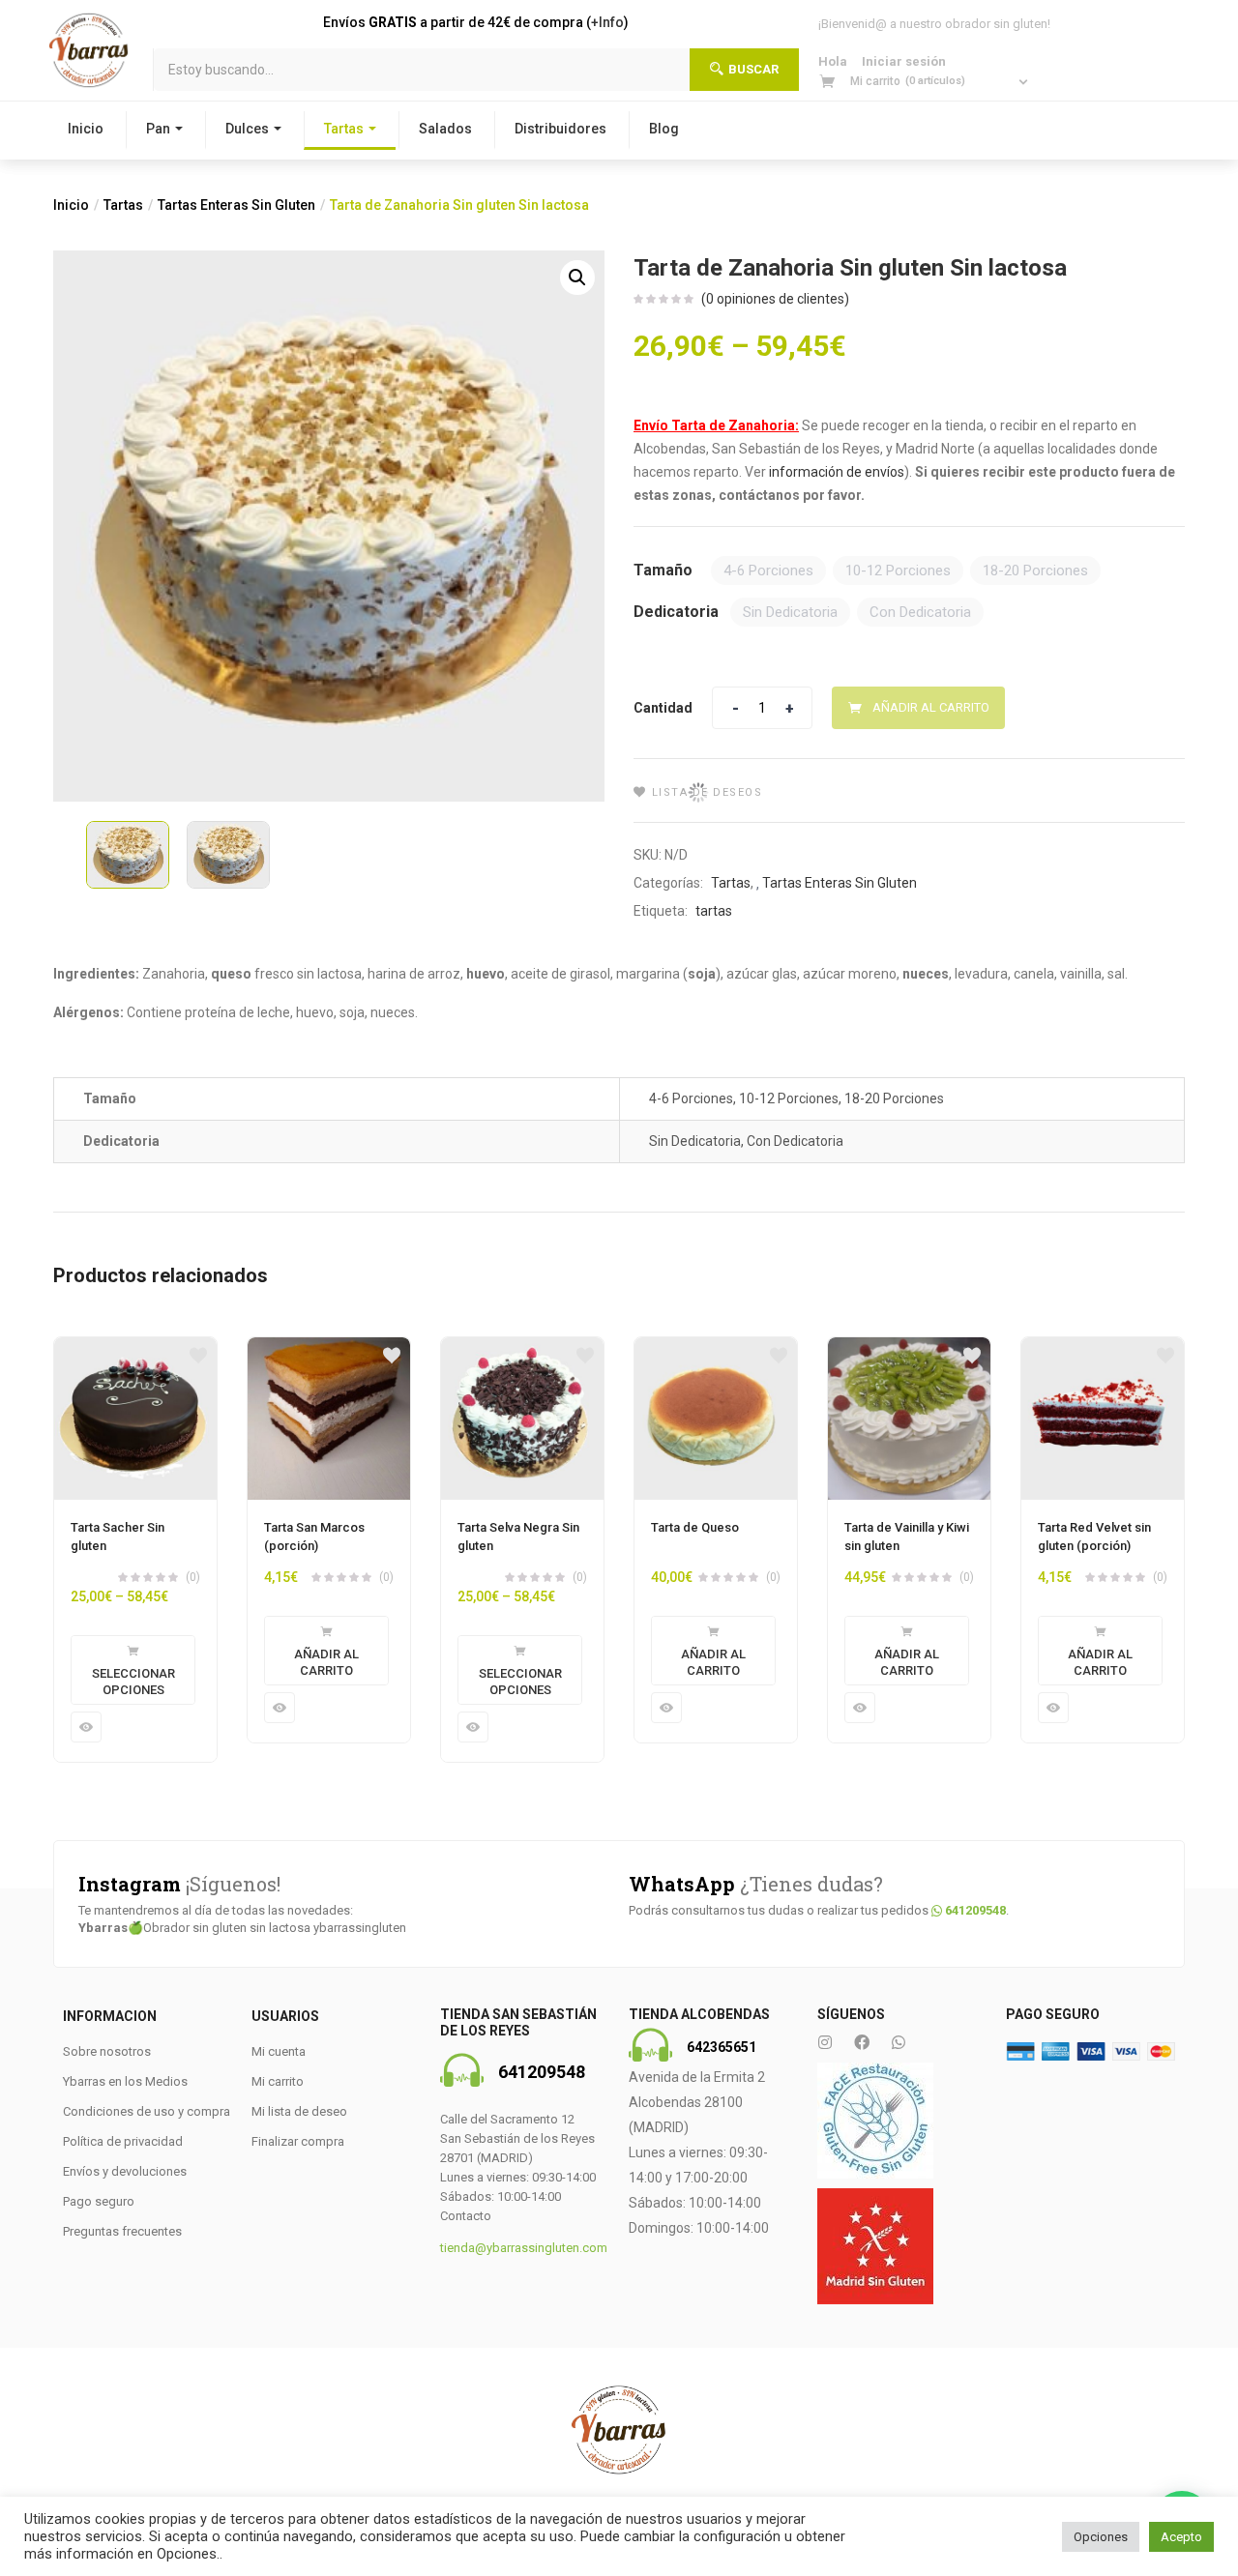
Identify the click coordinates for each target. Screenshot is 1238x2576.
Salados (445, 129)
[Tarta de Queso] (716, 1419)
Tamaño (663, 570)
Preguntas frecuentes (122, 2231)
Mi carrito (278, 2081)
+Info (607, 22)
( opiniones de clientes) (775, 299)
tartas (714, 911)
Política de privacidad (123, 2141)
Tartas (344, 129)
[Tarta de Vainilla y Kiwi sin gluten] (909, 1419)
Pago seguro (99, 2201)
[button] (926, 81)
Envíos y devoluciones (125, 2171)
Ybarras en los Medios (125, 2081)
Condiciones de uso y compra (147, 2111)
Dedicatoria (676, 612)
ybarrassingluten (360, 1928)
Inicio (86, 129)
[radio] (768, 571)
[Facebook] (862, 2042)
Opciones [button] (1101, 2537)
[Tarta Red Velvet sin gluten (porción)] (1103, 1419)
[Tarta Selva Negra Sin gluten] (522, 1419)
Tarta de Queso (695, 1527)
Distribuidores (560, 129)
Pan (158, 129)
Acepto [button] (1181, 2537)
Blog (664, 129)
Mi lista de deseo (299, 2111)
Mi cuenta (279, 2051)
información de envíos (837, 472)
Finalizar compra (298, 2141)
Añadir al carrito (931, 707)
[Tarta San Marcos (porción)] (329, 1419)
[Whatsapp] (899, 2042)
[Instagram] (825, 2042)
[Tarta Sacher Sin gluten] (135, 1419)
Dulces (247, 129)
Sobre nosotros (107, 2051)
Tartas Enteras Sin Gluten (236, 205)
